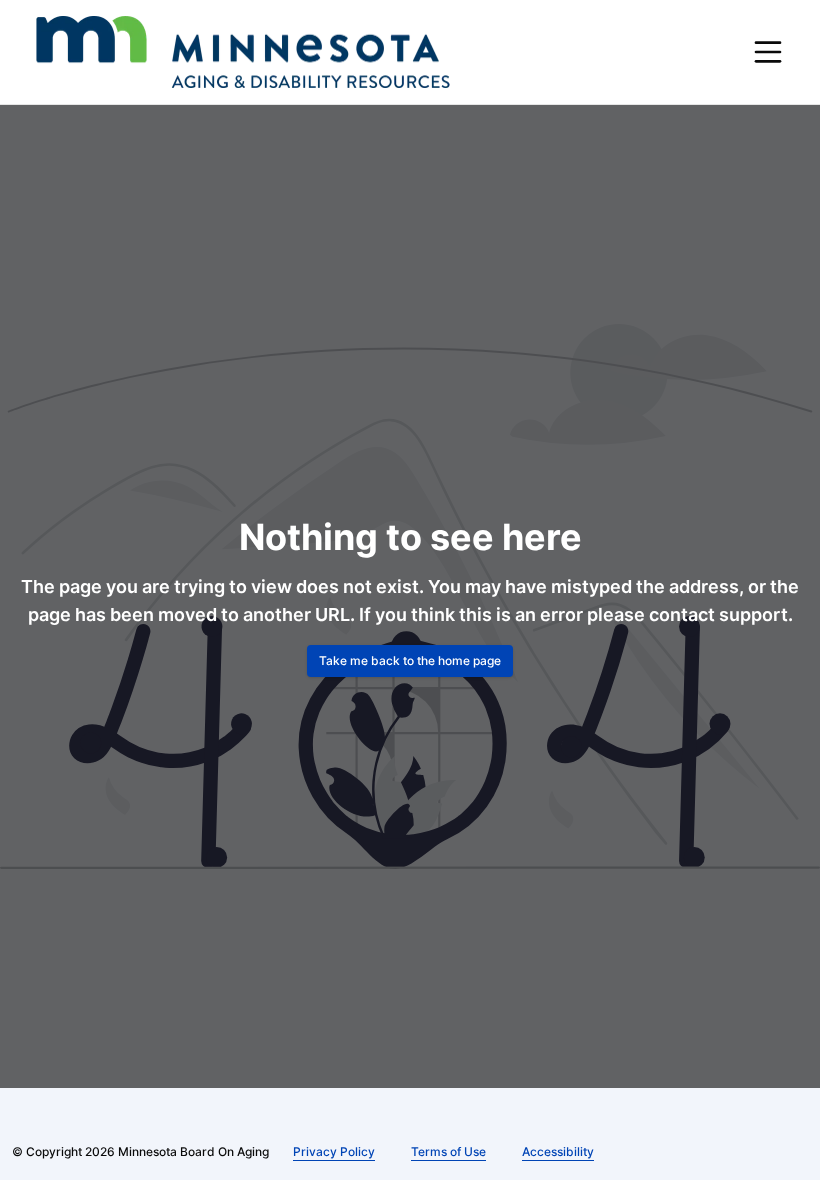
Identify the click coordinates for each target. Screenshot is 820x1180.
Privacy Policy (334, 1151)
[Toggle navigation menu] (768, 52)
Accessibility (558, 1151)
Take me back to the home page (410, 660)
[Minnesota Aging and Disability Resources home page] (243, 52)
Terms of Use (448, 1151)
